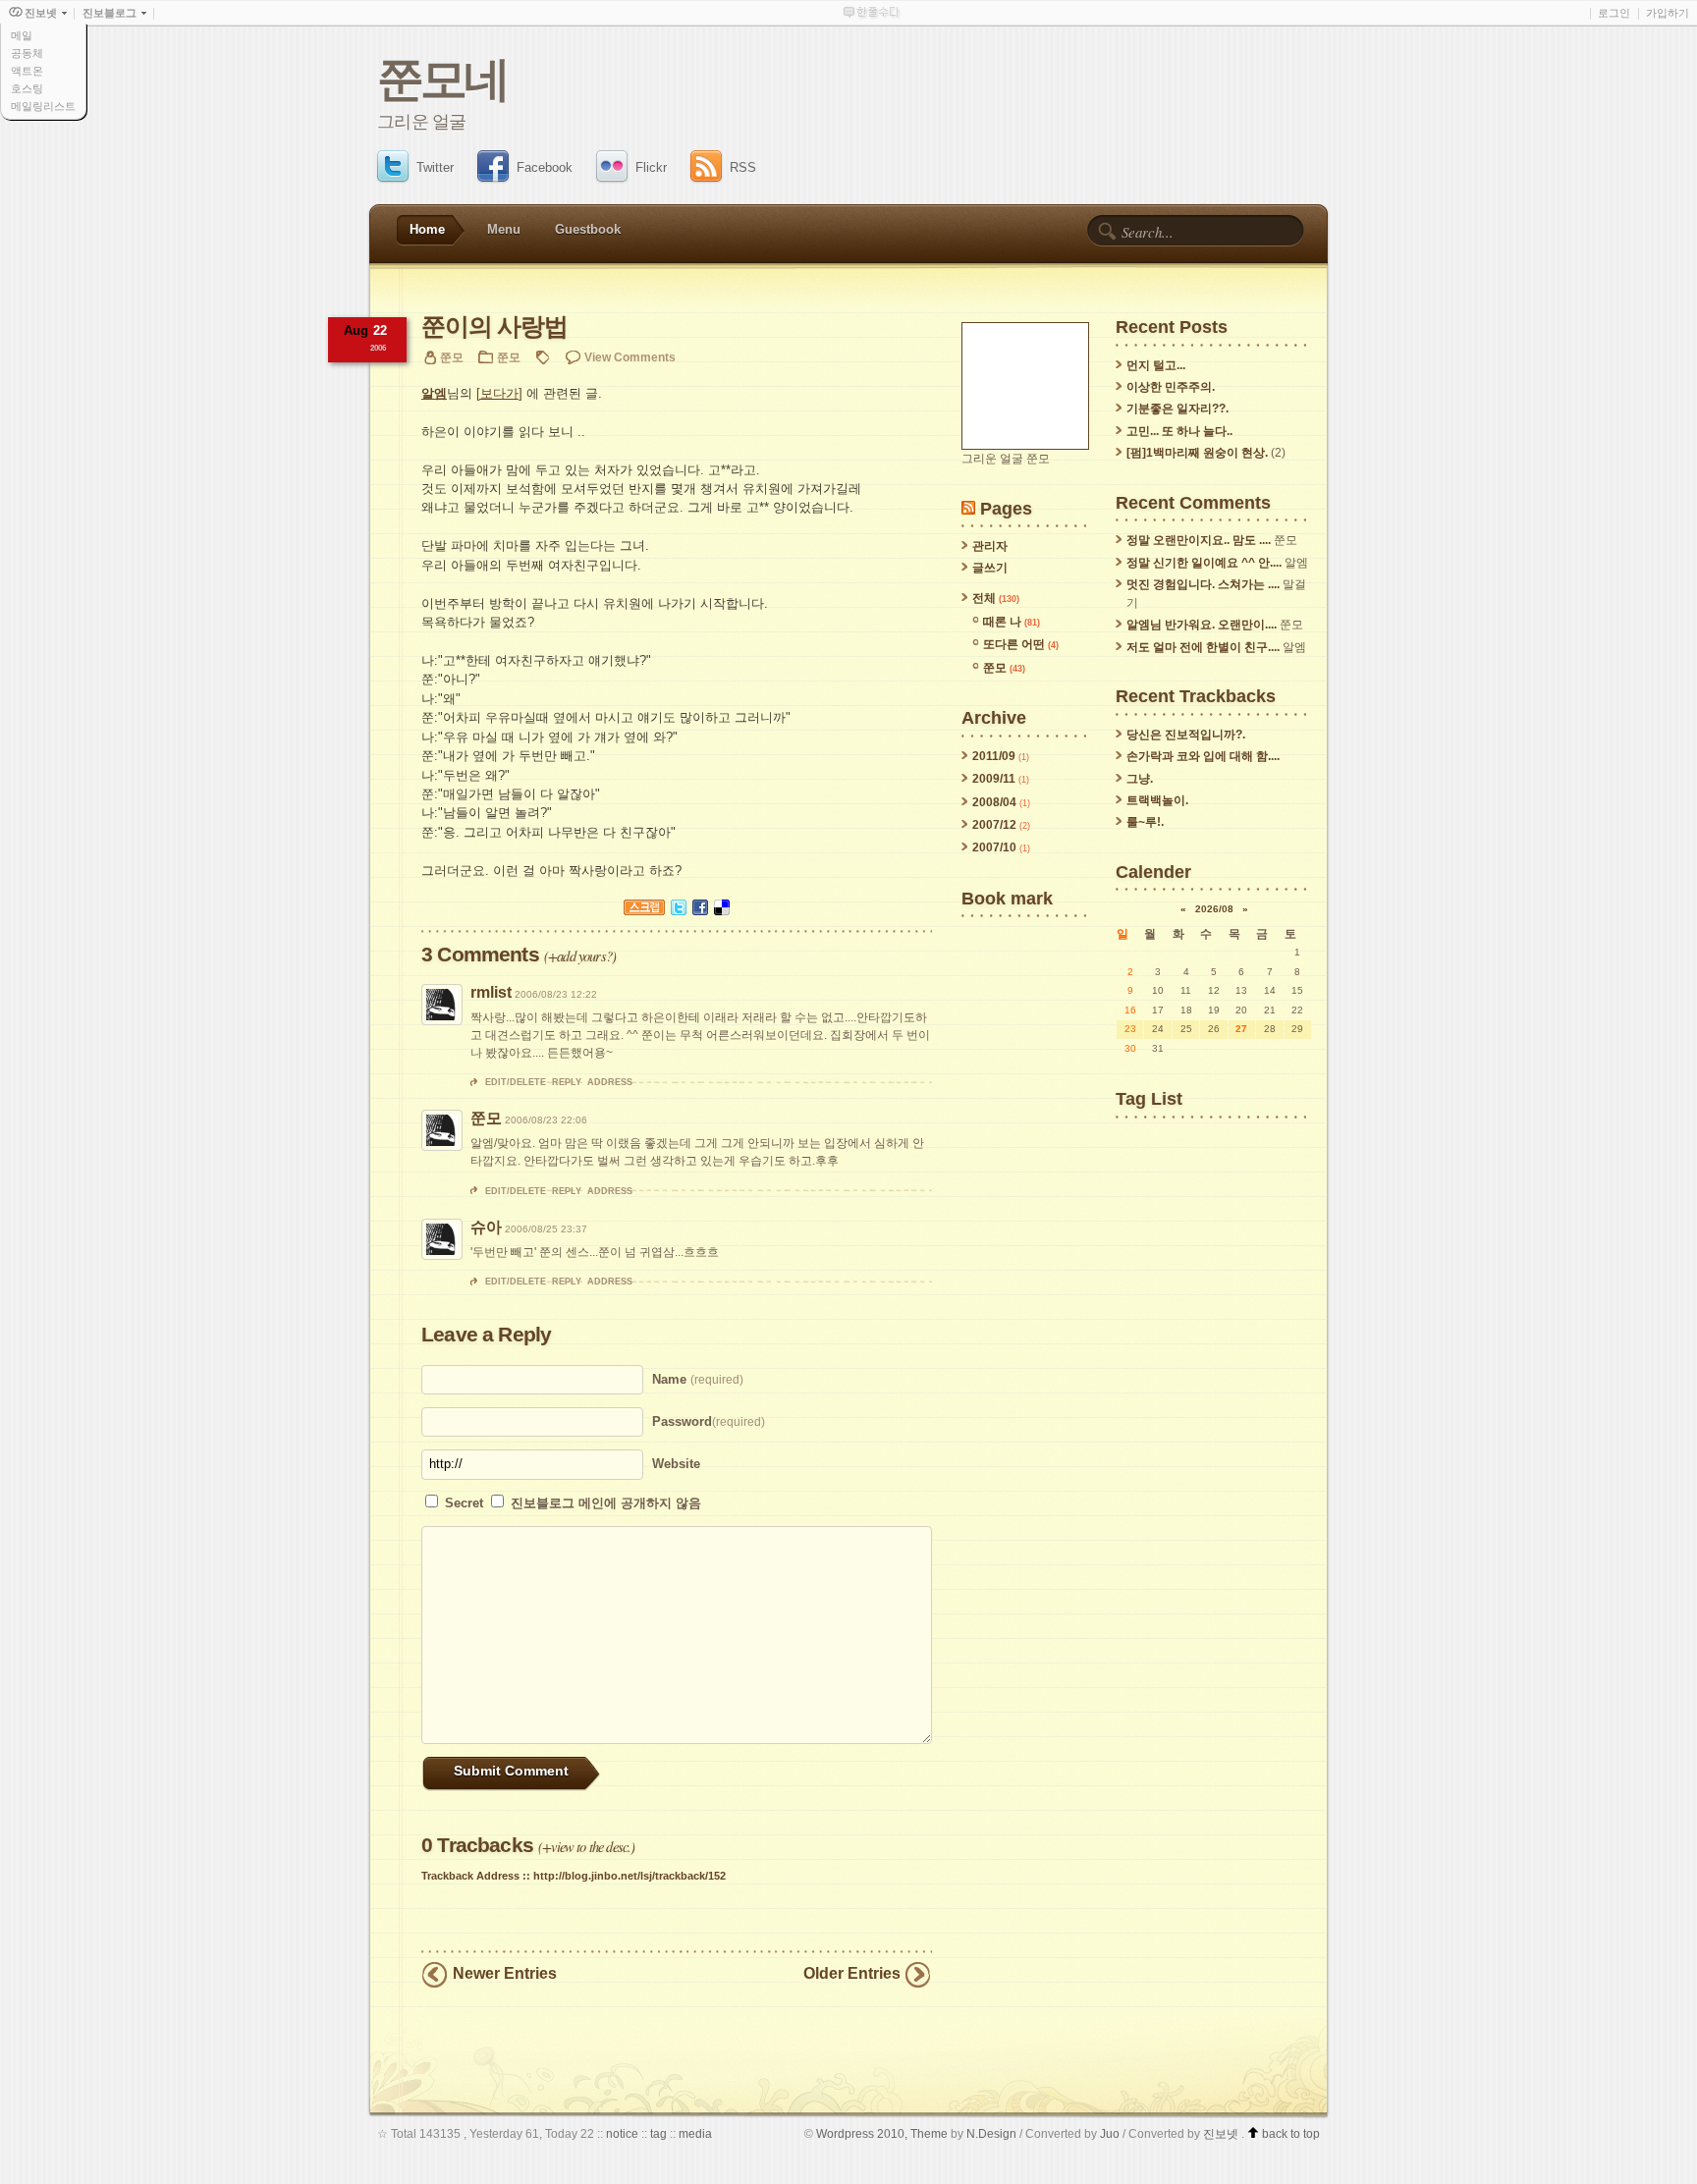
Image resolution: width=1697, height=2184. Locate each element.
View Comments (630, 357)
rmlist (491, 992)
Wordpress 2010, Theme (882, 2133)
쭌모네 (442, 79)
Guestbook (588, 229)
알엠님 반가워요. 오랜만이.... (1202, 625)
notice (622, 2133)
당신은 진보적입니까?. (1186, 735)
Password (709, 1421)
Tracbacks (477, 1845)
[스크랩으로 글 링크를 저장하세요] (644, 921)
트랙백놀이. (1157, 800)
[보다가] (499, 393)
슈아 (486, 1227)
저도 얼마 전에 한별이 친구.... (1203, 647)
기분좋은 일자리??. (1177, 409)
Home (427, 229)
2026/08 (1214, 909)
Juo (1110, 2133)
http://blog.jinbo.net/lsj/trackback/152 (630, 1876)
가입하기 (1668, 13)
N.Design (991, 2133)
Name (698, 1379)
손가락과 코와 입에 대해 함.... (1203, 756)
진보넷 (1221, 2133)
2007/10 (996, 847)
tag (658, 2133)
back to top (1289, 2133)
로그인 (1614, 13)
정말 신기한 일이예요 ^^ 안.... (1204, 563)
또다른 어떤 (1021, 644)
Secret (466, 1503)
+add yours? (580, 955)
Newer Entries (505, 1973)
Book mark (1007, 898)
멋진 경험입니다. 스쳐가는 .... (1203, 584)
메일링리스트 (43, 106)
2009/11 (995, 779)
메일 (22, 35)
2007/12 (996, 825)
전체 (996, 598)
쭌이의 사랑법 (494, 327)
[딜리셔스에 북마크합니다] (722, 921)
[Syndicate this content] (968, 508)
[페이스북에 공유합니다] (700, 921)
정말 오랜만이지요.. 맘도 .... (1199, 540)
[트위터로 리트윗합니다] (679, 921)
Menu (504, 229)
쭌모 (509, 357)
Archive (994, 717)
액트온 (27, 71)
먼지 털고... (1156, 365)
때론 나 (1012, 622)
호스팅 (27, 88)
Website (676, 1464)
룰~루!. (1145, 822)
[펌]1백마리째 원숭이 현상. (1197, 453)
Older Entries (852, 1973)
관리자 (990, 546)
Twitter (435, 167)
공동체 (27, 53)
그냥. (1140, 779)
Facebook (545, 167)
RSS (743, 167)
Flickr (651, 167)
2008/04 (996, 802)
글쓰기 (990, 568)
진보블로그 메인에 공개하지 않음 (606, 1503)
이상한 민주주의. (1171, 387)
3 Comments (480, 954)
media (695, 2133)
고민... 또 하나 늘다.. (1179, 431)
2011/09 (995, 756)
